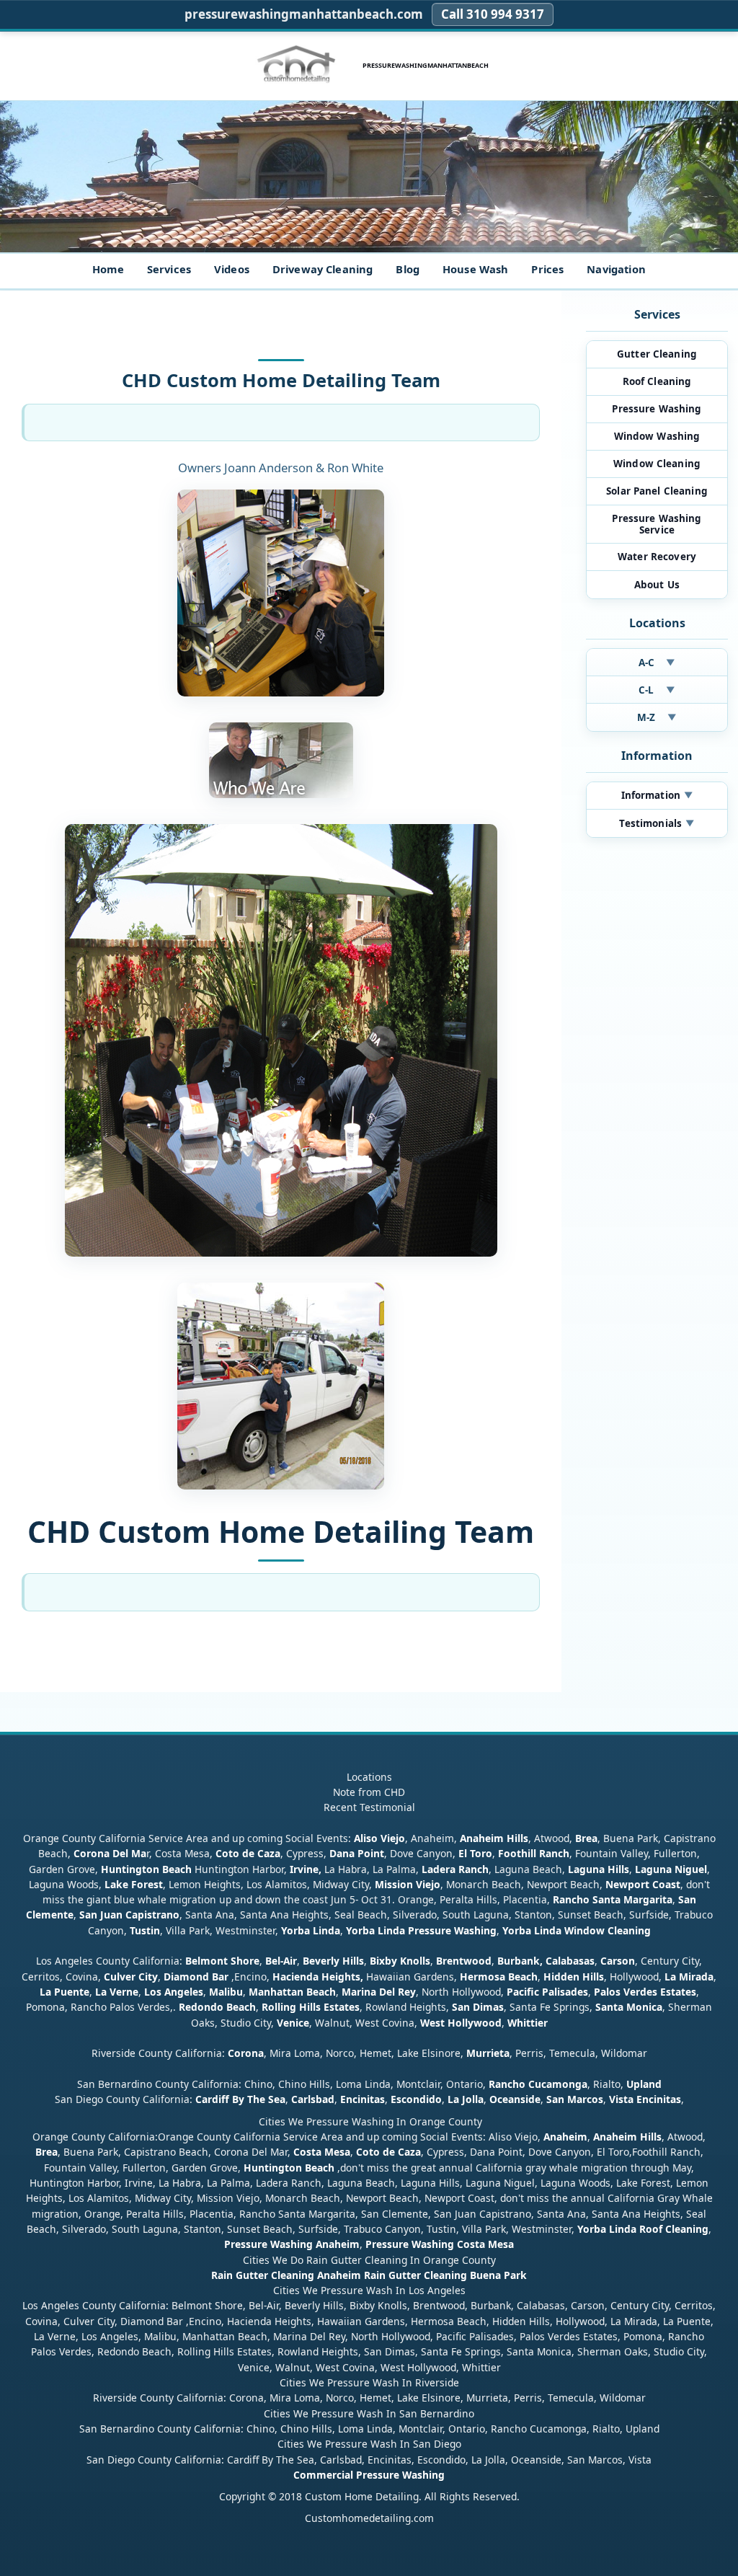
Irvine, (306, 1869)
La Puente (65, 1992)
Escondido (415, 2099)
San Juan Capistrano (129, 1915)
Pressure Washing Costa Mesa (440, 2244)
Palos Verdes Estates (645, 1992)
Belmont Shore (222, 1961)
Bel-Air (281, 1961)
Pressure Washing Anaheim (292, 2244)
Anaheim (565, 2137)
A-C (657, 663)
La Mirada (689, 1977)
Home (108, 269)
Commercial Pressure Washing (369, 2475)
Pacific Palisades (547, 1992)
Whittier (528, 2023)
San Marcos (575, 2099)
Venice (293, 2023)
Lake (115, 1884)
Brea (586, 1838)
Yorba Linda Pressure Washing (421, 1930)
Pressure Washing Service (657, 524)
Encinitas (363, 2099)
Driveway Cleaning (323, 269)
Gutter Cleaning (657, 354)
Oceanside (515, 2099)
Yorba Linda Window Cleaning (577, 1930)
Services (169, 269)
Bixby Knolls (400, 1961)
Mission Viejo (408, 1884)
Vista (621, 2099)
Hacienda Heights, (318, 1977)
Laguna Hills (599, 1869)
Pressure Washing (657, 409)
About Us (657, 585)
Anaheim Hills (494, 1838)
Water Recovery (657, 557)
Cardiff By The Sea (240, 2099)
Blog (408, 269)
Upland (644, 2084)
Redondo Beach (217, 2007)
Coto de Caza (248, 1853)
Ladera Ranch (455, 1869)
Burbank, (520, 1961)
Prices (547, 269)
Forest (147, 1884)
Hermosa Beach (499, 1977)
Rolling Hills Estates (311, 2007)
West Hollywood (461, 2023)
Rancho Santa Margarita (613, 1899)
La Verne (117, 1992)
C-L (657, 690)
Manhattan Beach (292, 1992)
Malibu (226, 1992)
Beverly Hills (332, 1961)
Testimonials (657, 823)
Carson (618, 1961)
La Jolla (466, 2099)
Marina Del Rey (379, 1992)
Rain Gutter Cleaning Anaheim (286, 2275)
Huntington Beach (146, 1869)
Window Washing (657, 436)
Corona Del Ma (110, 1853)
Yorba (295, 1930)
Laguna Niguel (671, 1869)
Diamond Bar (196, 1977)
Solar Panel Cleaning (657, 491)
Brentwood (464, 1961)
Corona (246, 2053)
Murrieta (488, 2053)
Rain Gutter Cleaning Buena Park (445, 2275)
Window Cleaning (657, 464)
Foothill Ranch (534, 1853)
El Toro (474, 1853)
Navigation (616, 269)
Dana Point (357, 1853)
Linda (326, 1930)
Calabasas (570, 1961)
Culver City (131, 1977)
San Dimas (478, 2007)
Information (657, 795)
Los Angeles (174, 1992)
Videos (232, 269)
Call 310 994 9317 (493, 14)
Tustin (143, 1930)
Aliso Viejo (379, 1838)
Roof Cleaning (657, 381)
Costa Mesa (322, 2152)
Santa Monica (629, 2007)
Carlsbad (313, 2099)
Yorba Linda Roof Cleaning (643, 2229)
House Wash (475, 269)
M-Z (657, 717)
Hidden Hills (574, 1977)
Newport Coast (643, 1884)
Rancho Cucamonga (538, 2084)
